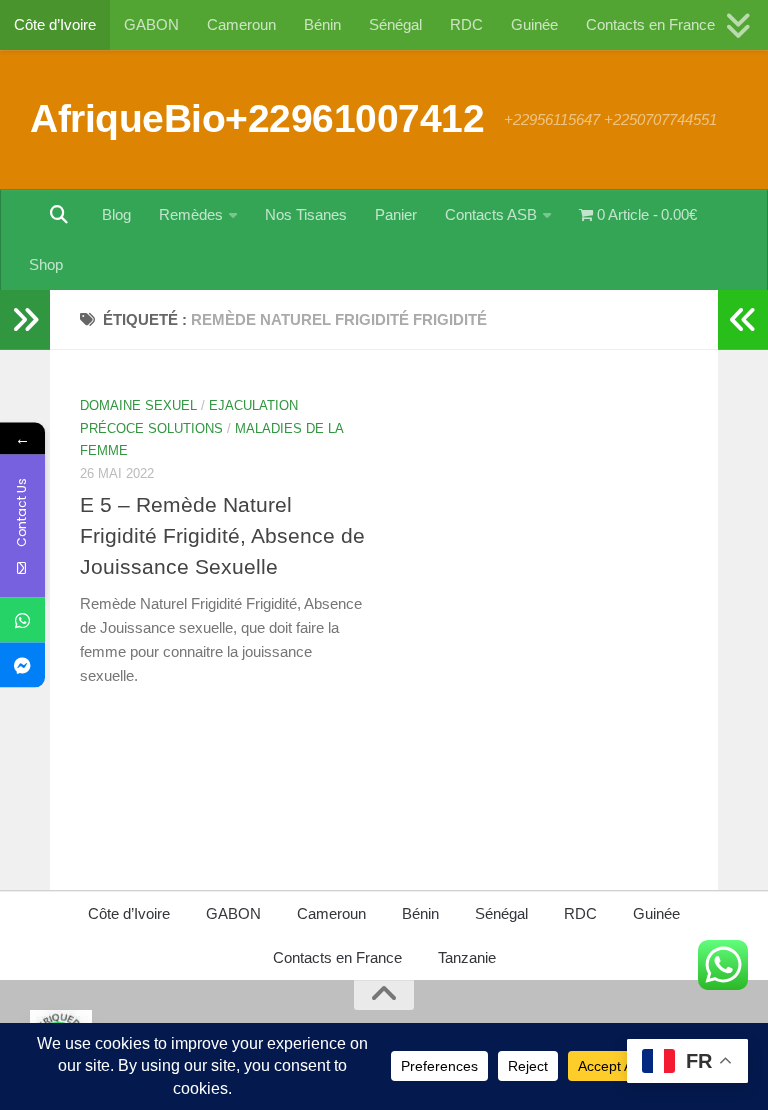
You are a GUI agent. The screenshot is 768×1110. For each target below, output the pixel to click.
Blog (116, 214)
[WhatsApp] (22, 620)
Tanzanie (467, 957)
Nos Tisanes (306, 214)
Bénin (322, 24)
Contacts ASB (491, 214)
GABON (151, 24)
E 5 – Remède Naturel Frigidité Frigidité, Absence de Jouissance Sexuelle (222, 535)
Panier (396, 214)
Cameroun (241, 24)
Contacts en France (650, 24)
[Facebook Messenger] (22, 665)
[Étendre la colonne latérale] (25, 320)
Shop (46, 264)
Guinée (534, 24)
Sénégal (395, 24)
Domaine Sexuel (138, 405)
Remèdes (191, 214)
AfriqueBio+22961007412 (257, 118)
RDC (466, 24)
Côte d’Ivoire (55, 24)
